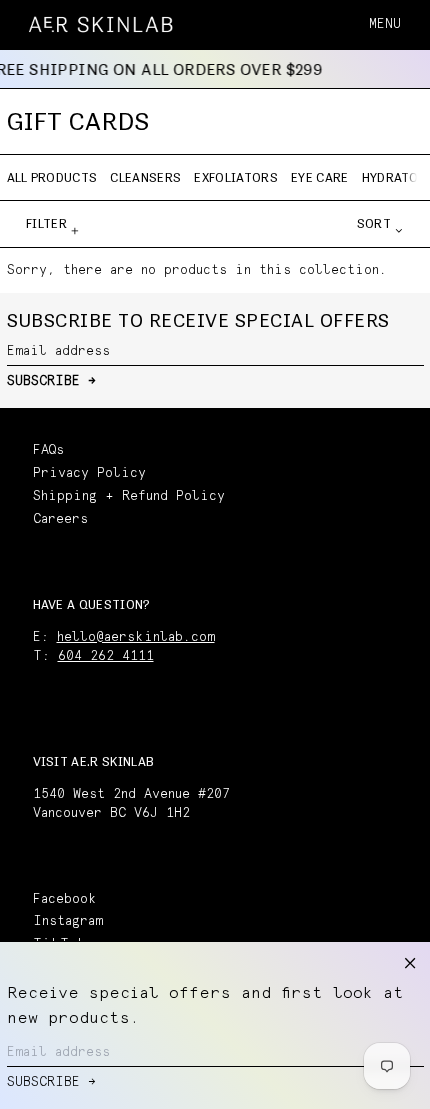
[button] (415, 24)
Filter (46, 223)
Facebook (65, 899)
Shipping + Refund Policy (129, 496)
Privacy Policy (89, 473)
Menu (385, 24)
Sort (374, 223)
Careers (60, 519)
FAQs (48, 450)
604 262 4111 (106, 656)
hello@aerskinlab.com (136, 637)
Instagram (68, 921)
